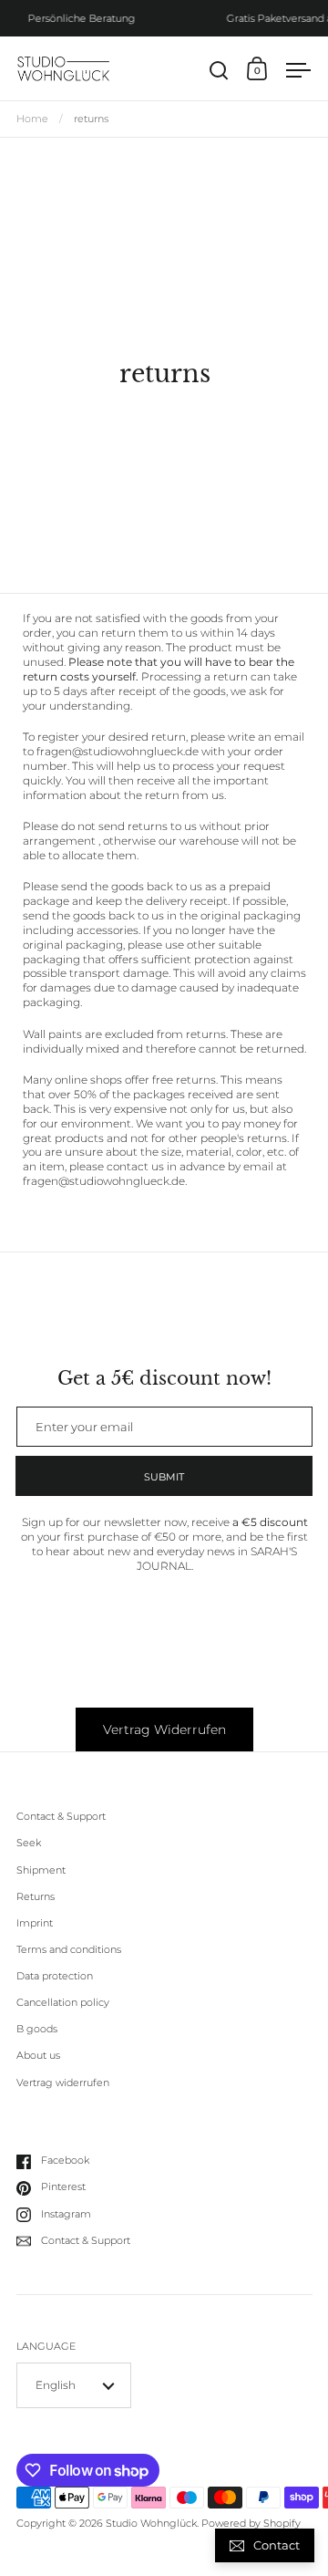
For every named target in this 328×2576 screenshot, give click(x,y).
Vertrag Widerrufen (164, 1729)
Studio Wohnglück (151, 2524)
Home (32, 119)
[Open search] (219, 71)
